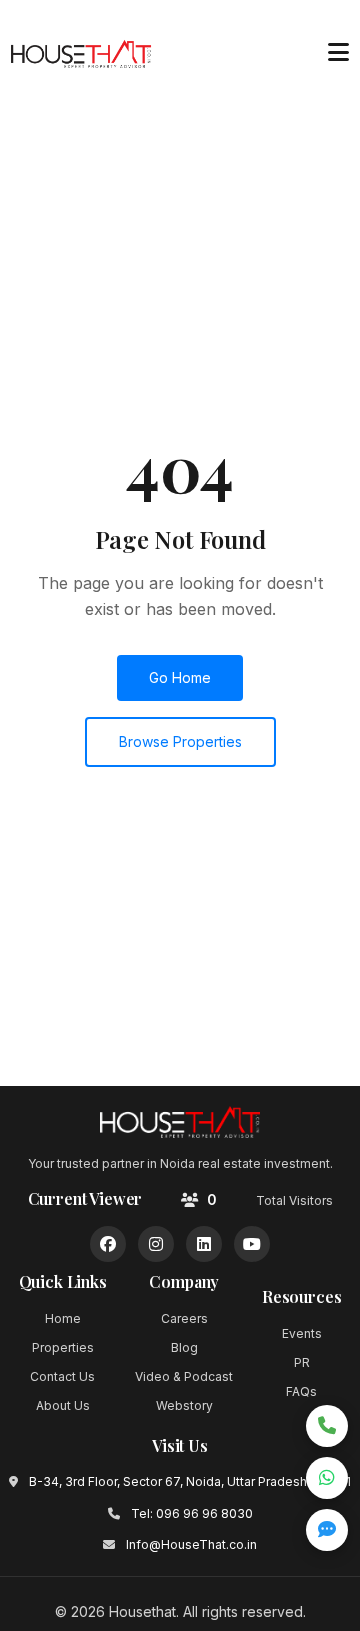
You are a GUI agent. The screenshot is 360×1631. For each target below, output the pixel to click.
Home (63, 1318)
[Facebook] (108, 1244)
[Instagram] (156, 1244)
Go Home (180, 677)
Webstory (184, 1405)
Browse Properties (180, 741)
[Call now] (327, 1426)
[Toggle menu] (338, 53)
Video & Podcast (184, 1376)
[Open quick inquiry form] (327, 1530)
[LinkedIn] (204, 1244)
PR (302, 1362)
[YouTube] (252, 1244)
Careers (184, 1318)
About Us (63, 1405)
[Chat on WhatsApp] (327, 1478)
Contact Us (62, 1376)
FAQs (301, 1391)
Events (302, 1333)
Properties (63, 1347)
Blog (184, 1347)
